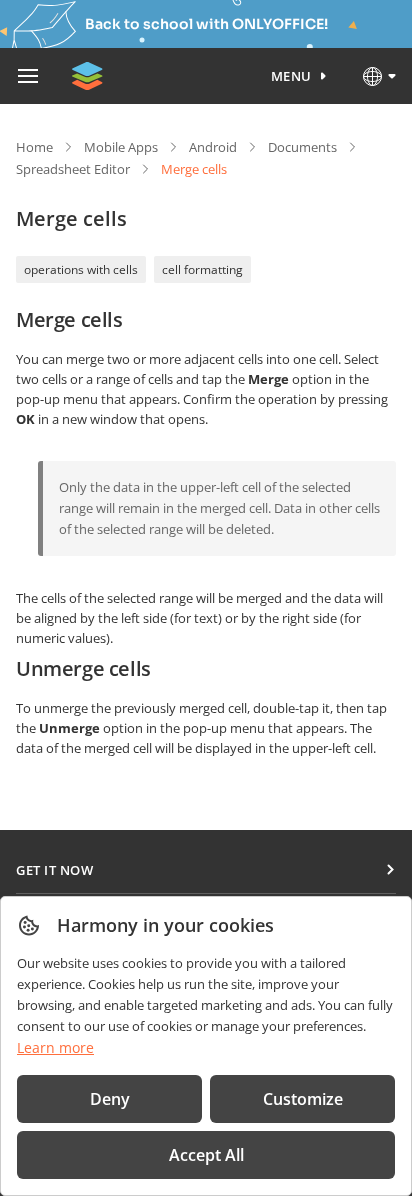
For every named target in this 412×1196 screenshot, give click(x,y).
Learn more (55, 1047)
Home (34, 147)
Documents (302, 147)
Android (213, 147)
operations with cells (81, 269)
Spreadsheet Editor (73, 169)
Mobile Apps (121, 147)
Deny (110, 1099)
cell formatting (202, 269)
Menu (291, 76)
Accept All (206, 1155)
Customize (303, 1099)
